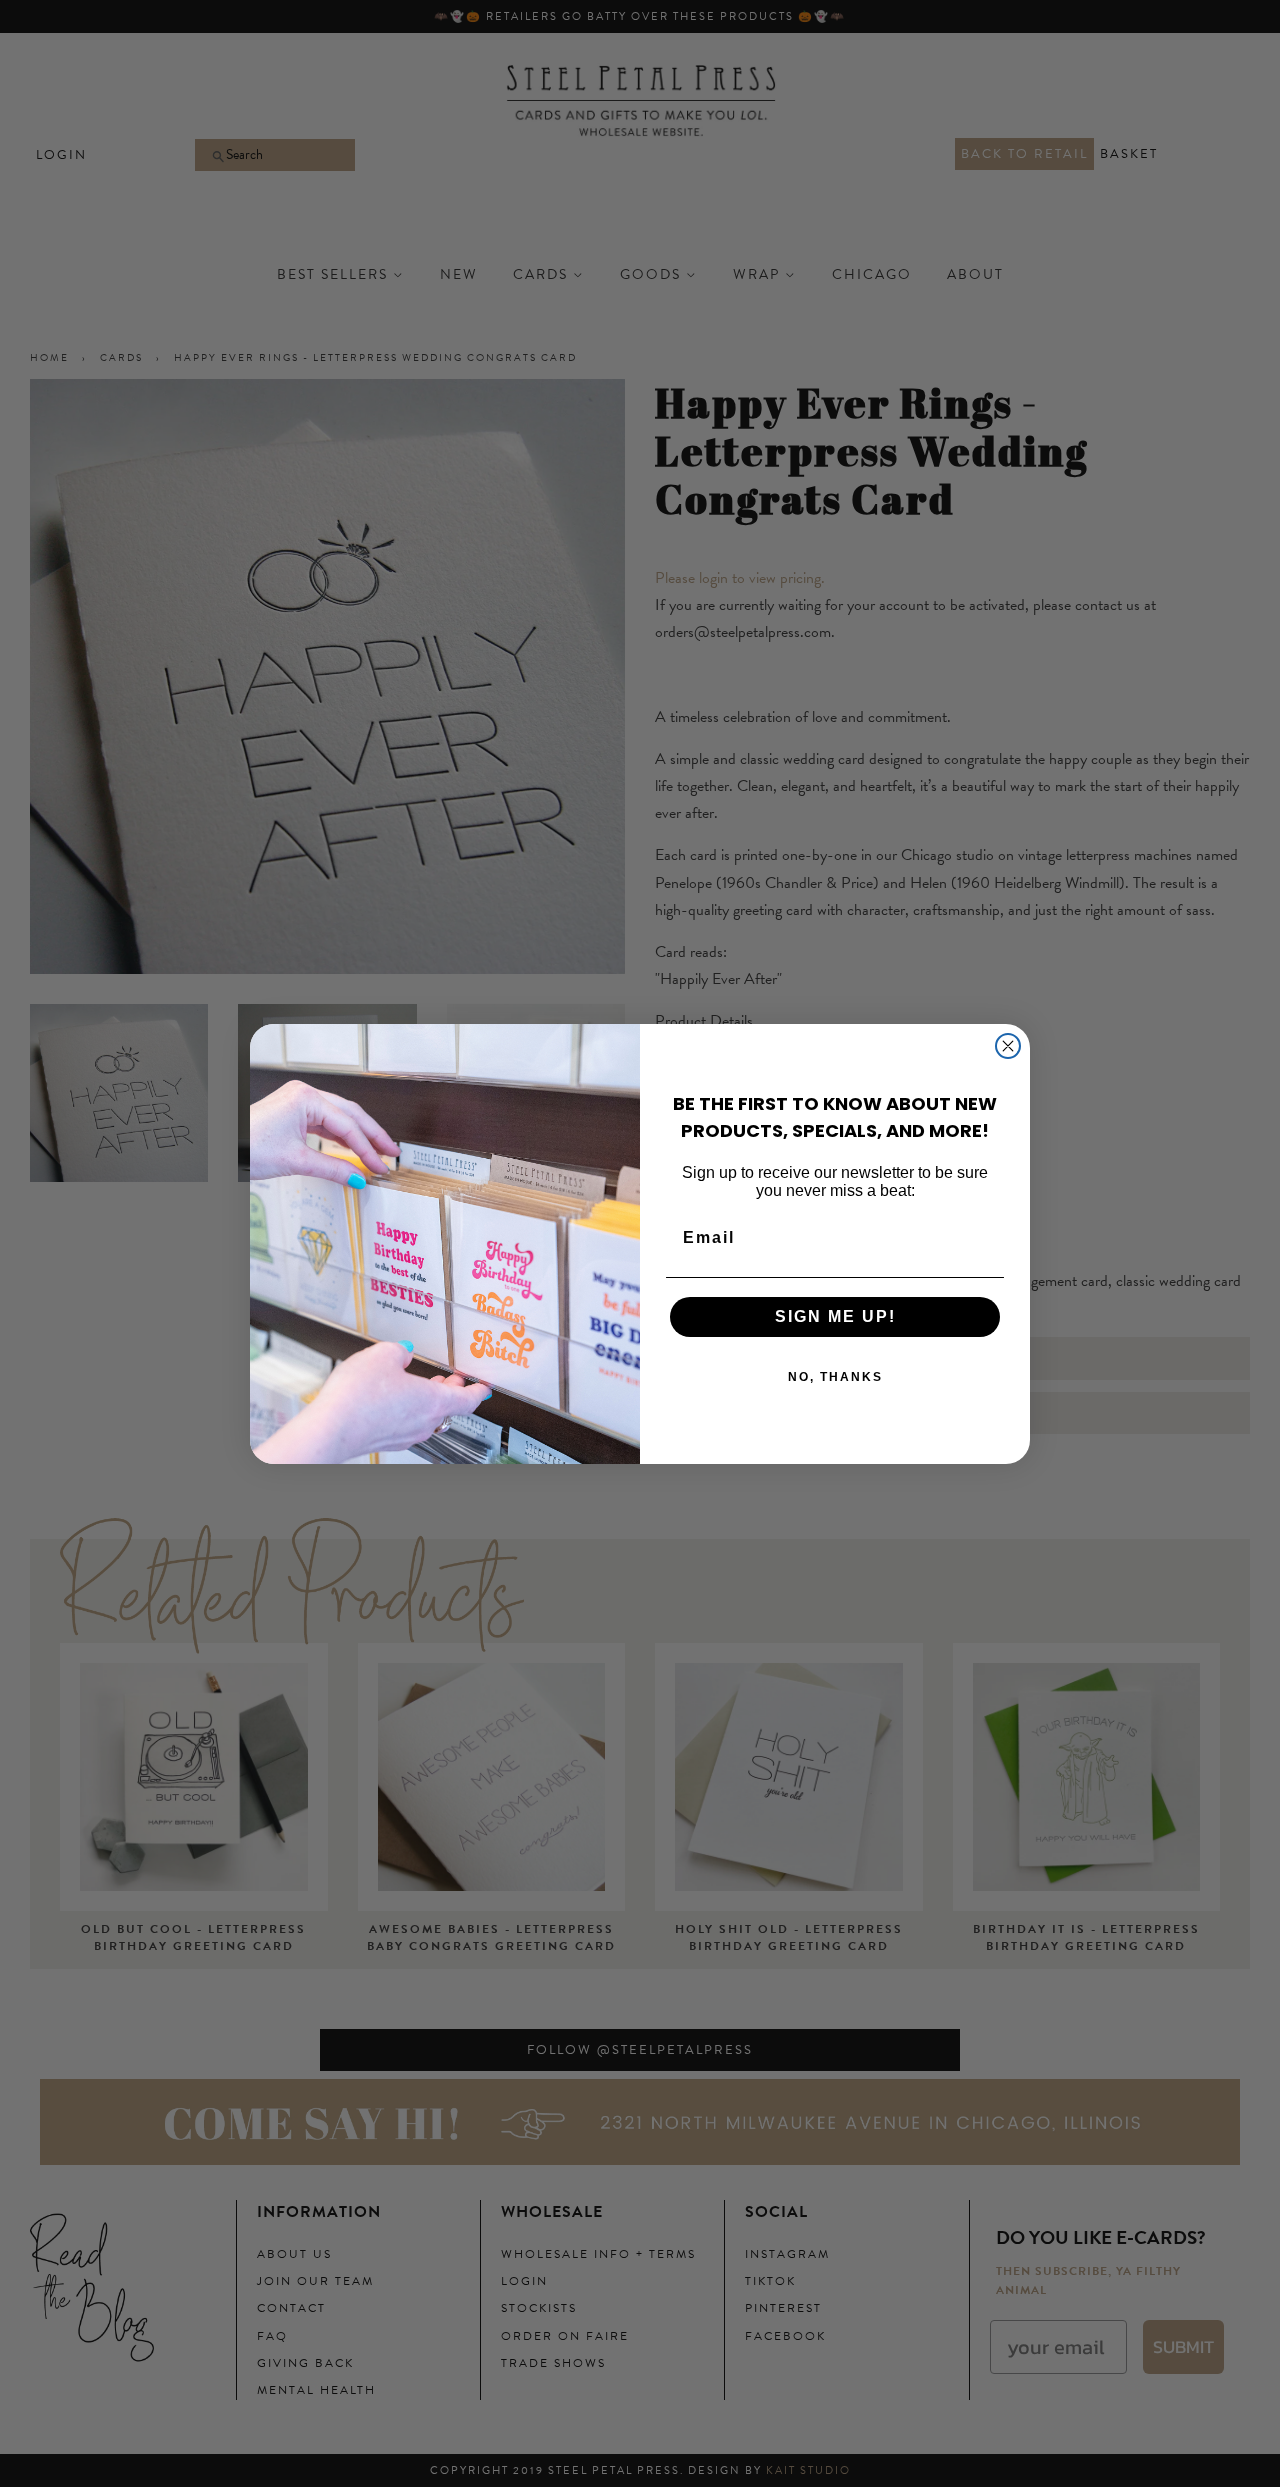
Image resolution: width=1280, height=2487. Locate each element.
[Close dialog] (1008, 1046)
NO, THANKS (835, 1377)
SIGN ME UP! (835, 1316)
